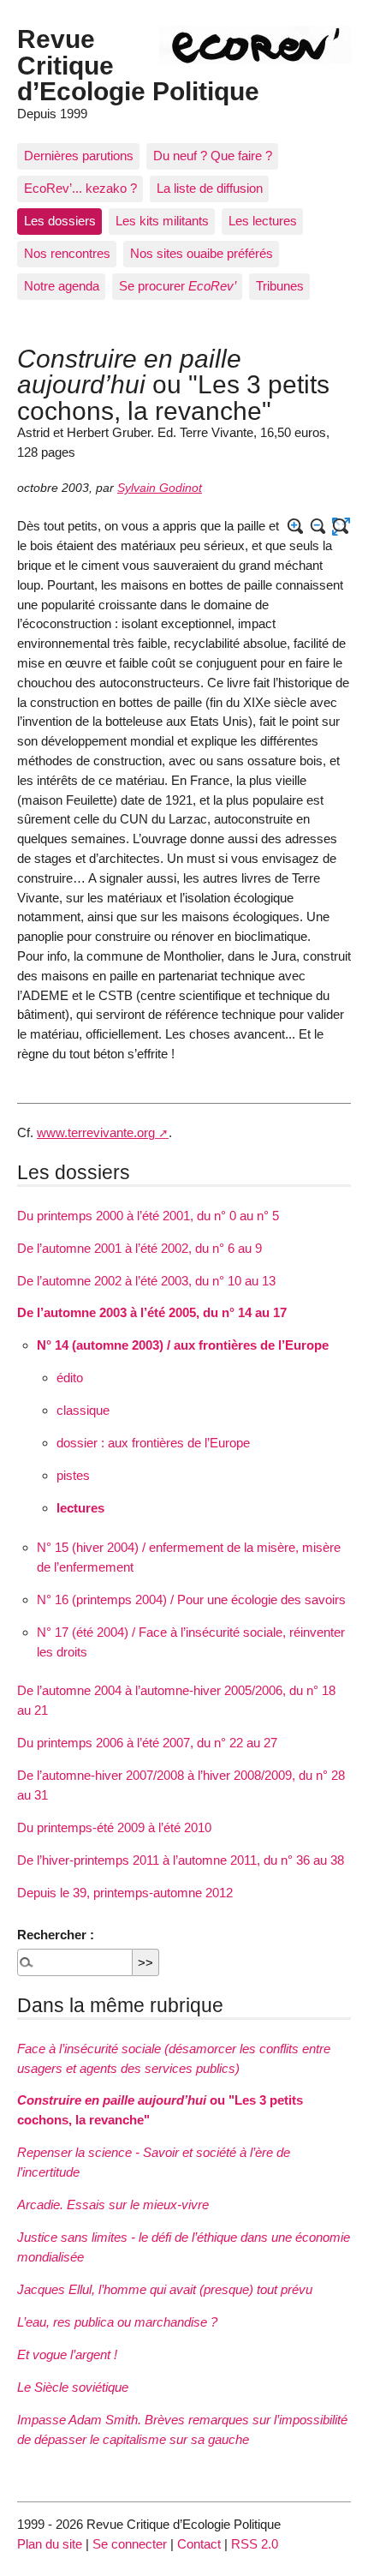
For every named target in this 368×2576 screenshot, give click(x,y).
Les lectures (263, 221)
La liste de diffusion (210, 188)
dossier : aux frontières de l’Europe (153, 1443)
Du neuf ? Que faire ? (213, 156)
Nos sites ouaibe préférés (202, 253)
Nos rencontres (67, 253)
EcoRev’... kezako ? (80, 188)
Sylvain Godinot (160, 488)
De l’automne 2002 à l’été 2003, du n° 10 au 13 (146, 1281)
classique (83, 1410)
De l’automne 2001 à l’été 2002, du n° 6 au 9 (139, 1248)
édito (70, 1378)
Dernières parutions (79, 156)
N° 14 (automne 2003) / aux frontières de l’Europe (183, 1345)
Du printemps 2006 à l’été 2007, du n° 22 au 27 (147, 1743)
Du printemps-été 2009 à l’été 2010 (114, 1827)
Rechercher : (56, 1935)
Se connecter (130, 2544)
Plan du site (50, 2544)
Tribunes (280, 286)
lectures (80, 1508)
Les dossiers (60, 221)
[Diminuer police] (319, 527)
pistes (73, 1475)
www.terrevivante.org (96, 1132)
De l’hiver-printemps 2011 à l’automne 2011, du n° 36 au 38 (181, 1860)
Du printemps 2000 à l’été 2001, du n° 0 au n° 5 (148, 1216)
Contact (199, 2544)
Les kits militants (162, 221)
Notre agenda (62, 286)
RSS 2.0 (255, 2544)
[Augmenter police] (296, 527)
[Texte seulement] (341, 527)
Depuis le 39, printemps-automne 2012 (125, 1893)
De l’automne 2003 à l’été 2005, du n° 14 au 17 (152, 1312)
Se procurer (178, 286)
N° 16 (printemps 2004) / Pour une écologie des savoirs (191, 1600)
